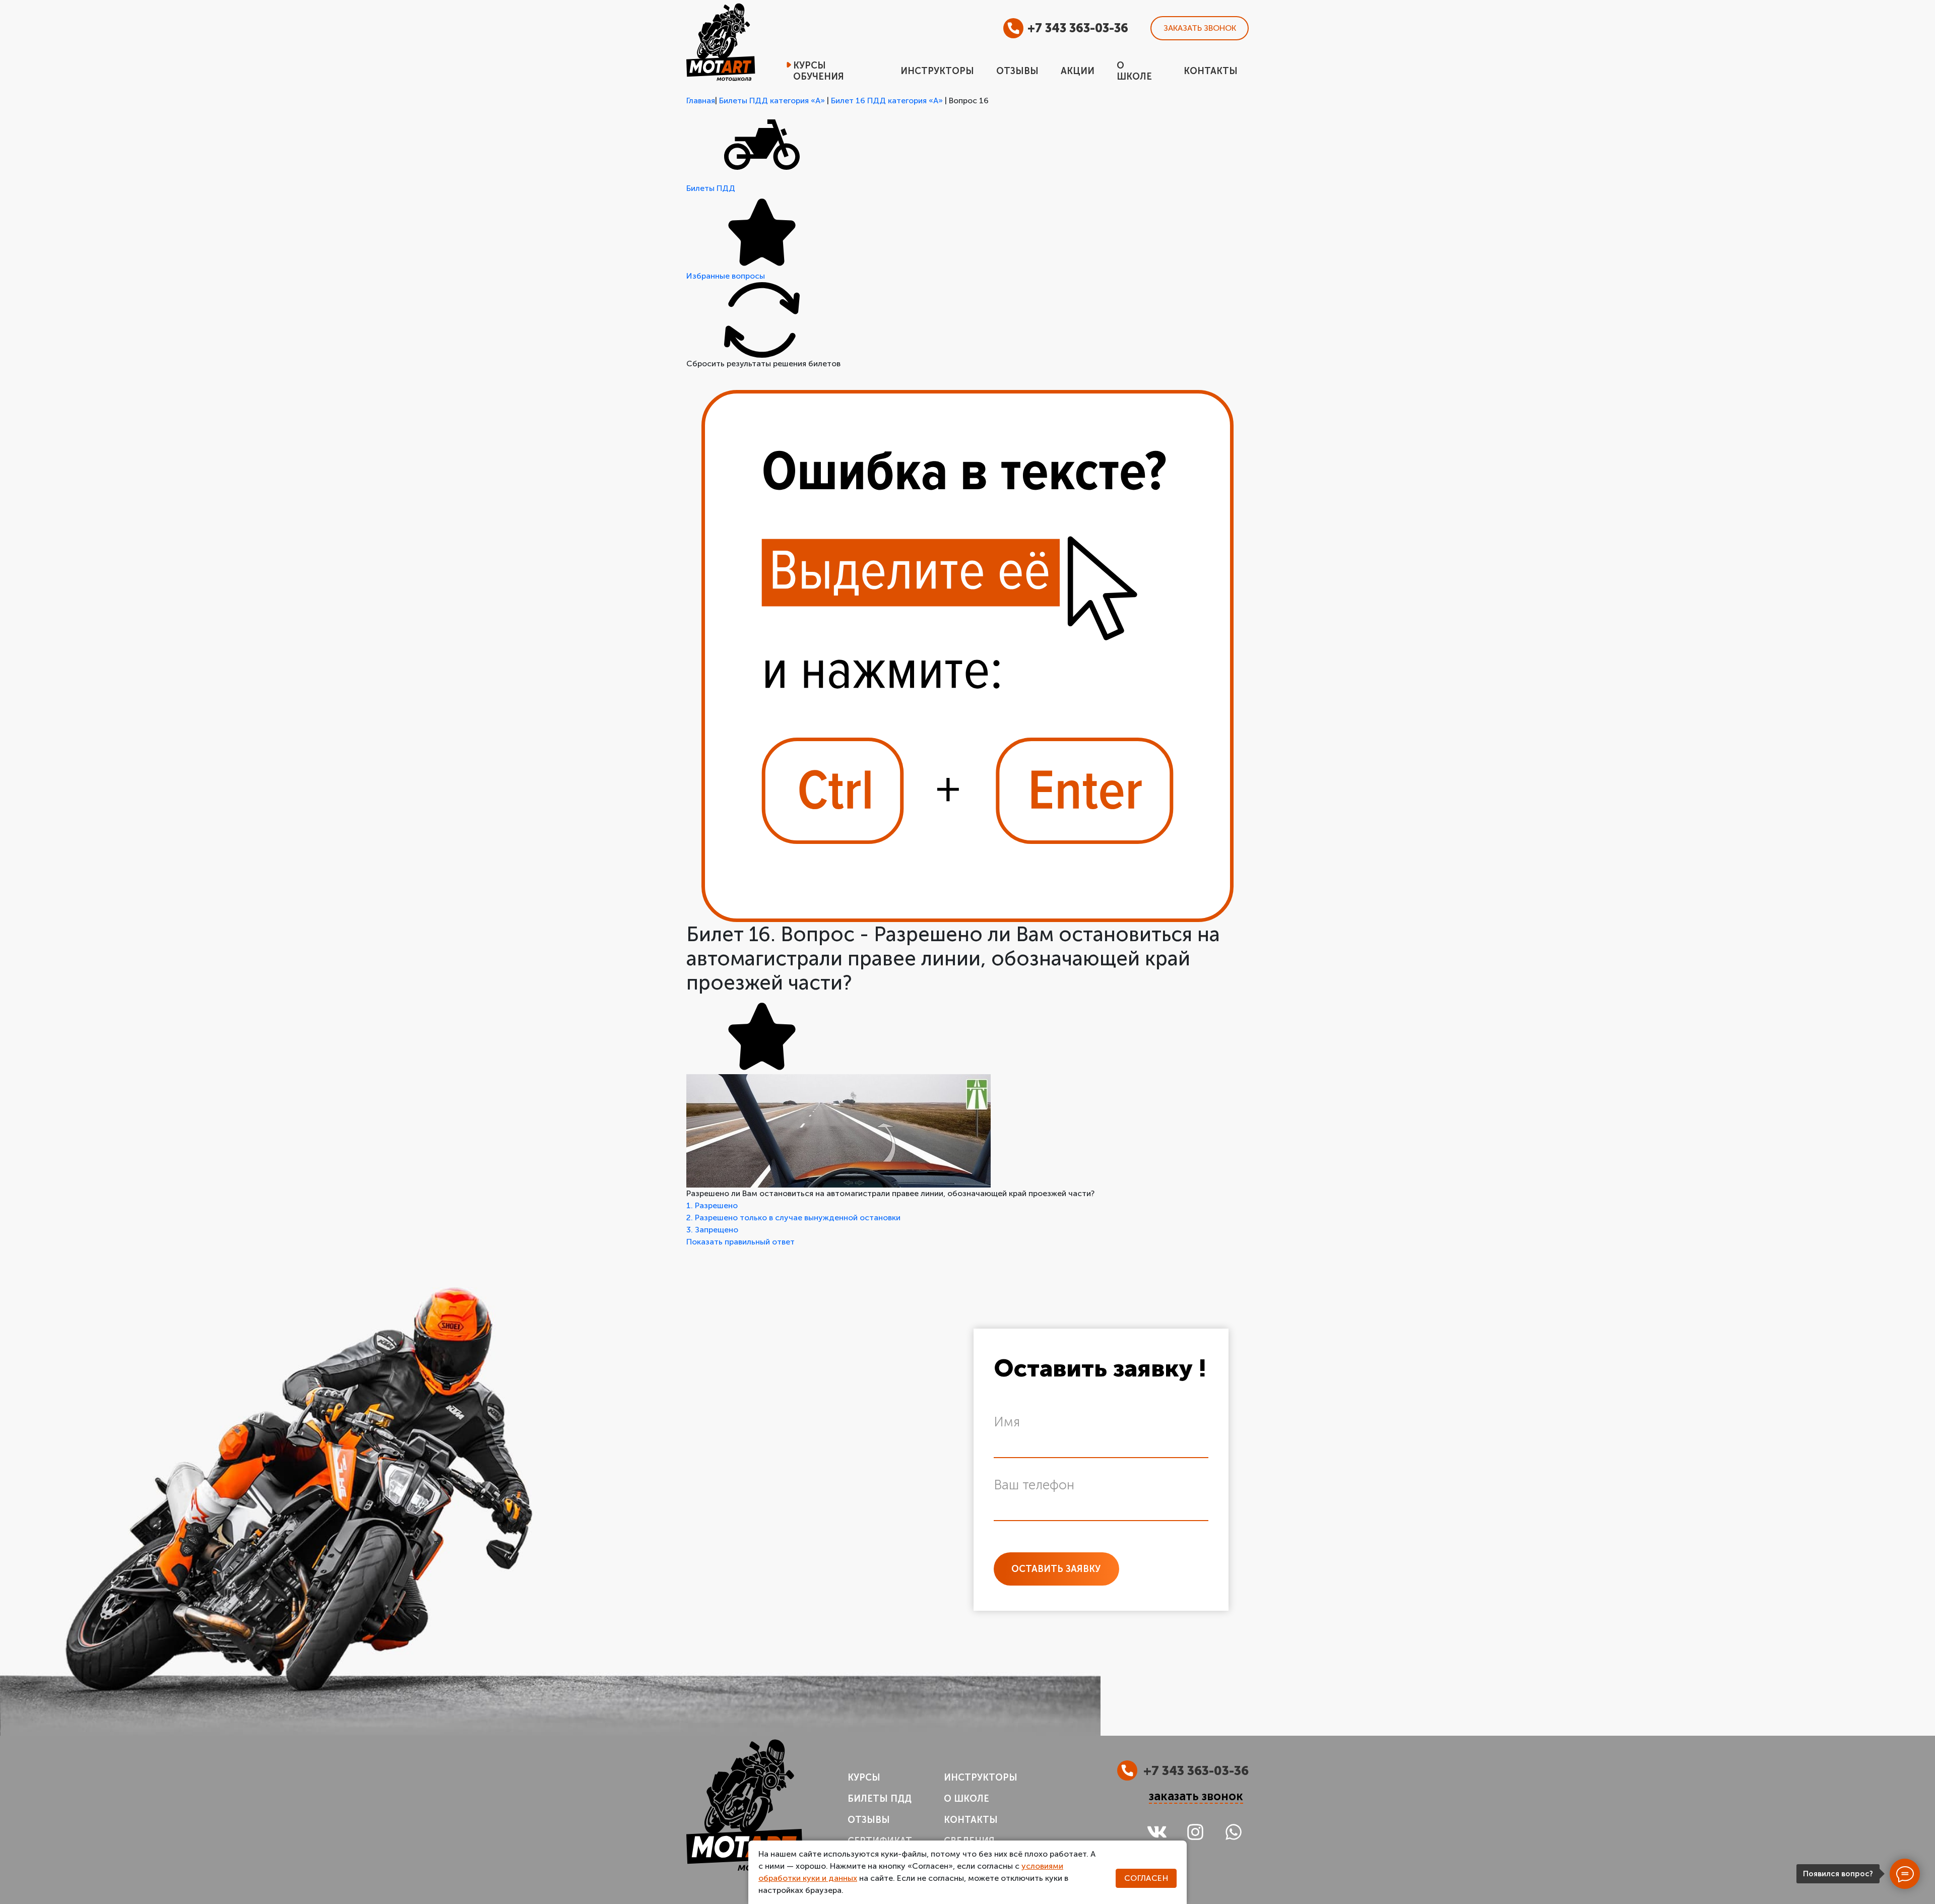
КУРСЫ (864, 1778)
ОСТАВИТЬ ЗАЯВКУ (1056, 1569)
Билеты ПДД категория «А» (772, 101)
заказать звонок (1196, 1796)
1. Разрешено (712, 1205)
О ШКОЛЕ (966, 1799)
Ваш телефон (1034, 1485)
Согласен (1146, 1878)
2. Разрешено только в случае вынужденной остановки (793, 1218)
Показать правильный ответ (740, 1242)
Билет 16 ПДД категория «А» (887, 101)
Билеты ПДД (711, 188)
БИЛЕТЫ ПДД (880, 1799)
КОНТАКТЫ (971, 1820)
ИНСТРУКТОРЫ (981, 1778)
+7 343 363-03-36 (1078, 28)
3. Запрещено (712, 1230)
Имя (1007, 1422)
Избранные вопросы (726, 276)
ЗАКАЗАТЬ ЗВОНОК (1200, 28)
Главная (701, 101)
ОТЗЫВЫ (869, 1820)
